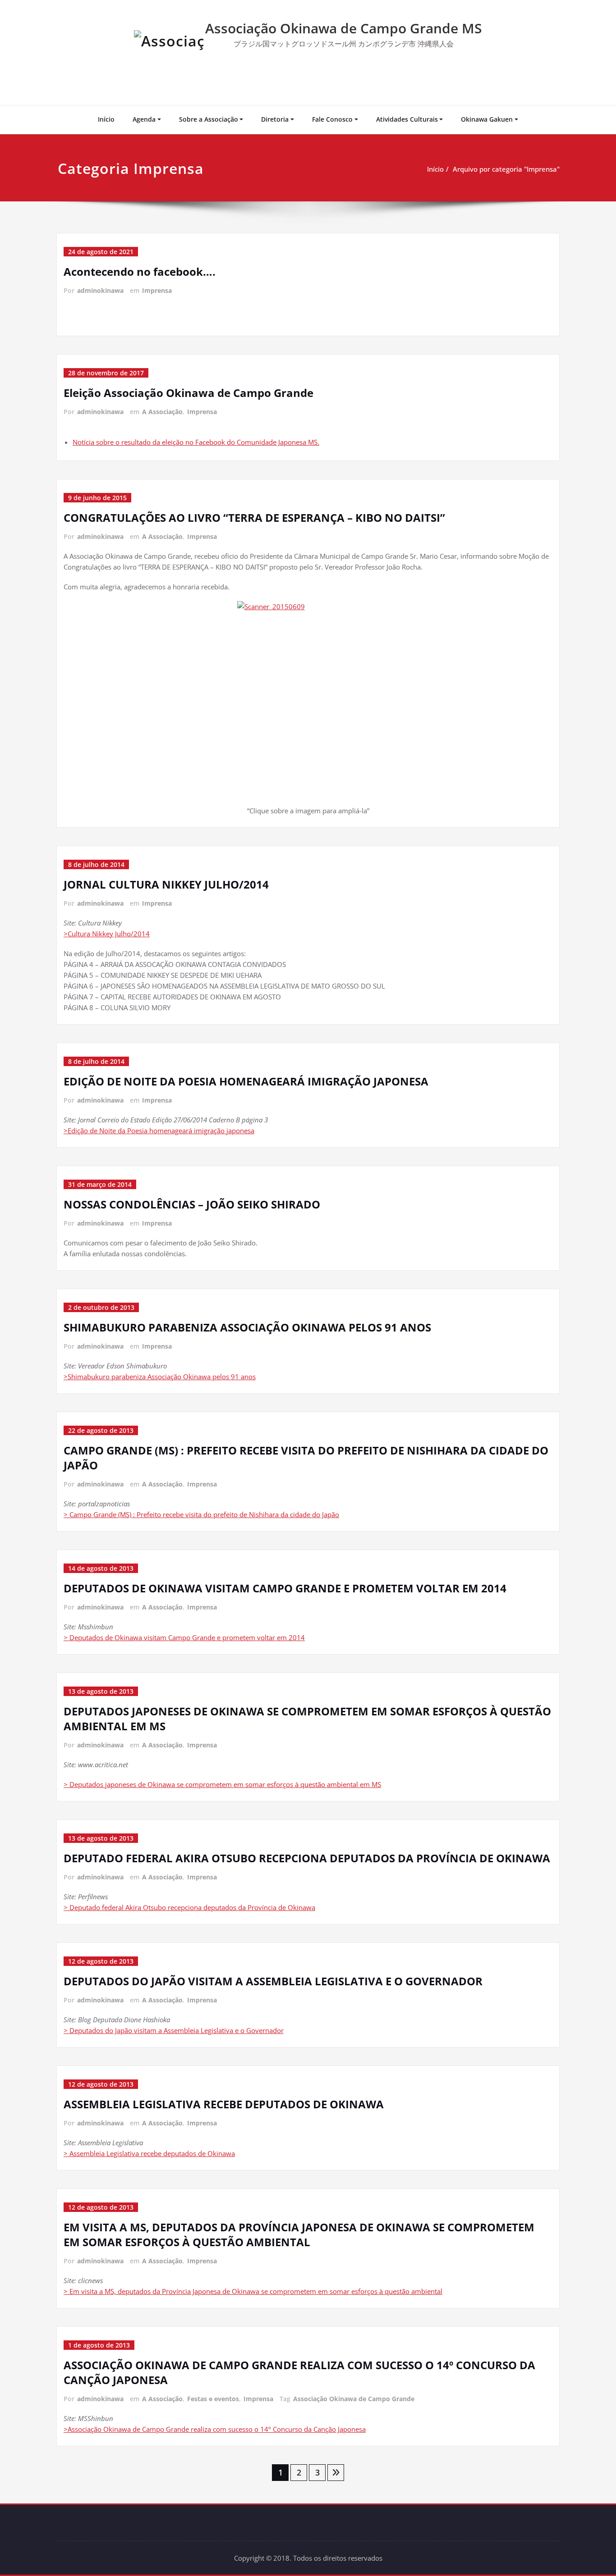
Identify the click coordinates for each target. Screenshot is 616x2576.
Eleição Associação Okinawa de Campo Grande (188, 393)
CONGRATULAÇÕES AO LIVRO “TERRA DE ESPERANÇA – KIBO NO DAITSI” (254, 517)
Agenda (144, 119)
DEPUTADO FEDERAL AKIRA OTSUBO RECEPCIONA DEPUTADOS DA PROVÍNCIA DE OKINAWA (307, 1858)
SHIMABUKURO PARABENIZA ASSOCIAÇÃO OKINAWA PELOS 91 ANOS (247, 1327)
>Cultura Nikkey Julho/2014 (107, 934)
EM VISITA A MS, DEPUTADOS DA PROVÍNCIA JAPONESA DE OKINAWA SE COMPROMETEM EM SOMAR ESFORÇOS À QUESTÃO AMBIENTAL (299, 2234)
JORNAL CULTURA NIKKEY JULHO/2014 (166, 884)
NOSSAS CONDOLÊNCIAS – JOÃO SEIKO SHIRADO (192, 1204)
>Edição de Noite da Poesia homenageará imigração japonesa (159, 1131)
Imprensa (157, 290)
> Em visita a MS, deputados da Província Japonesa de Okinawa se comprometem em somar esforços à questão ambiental (253, 2291)
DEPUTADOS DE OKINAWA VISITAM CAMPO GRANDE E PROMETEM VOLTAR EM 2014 (285, 1588)
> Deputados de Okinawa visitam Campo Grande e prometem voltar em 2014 (184, 1637)
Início (106, 119)
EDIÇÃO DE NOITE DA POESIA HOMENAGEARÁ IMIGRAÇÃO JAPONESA (246, 1081)
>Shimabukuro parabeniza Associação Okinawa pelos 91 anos (160, 1377)
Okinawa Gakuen (487, 119)
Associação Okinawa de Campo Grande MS (344, 28)
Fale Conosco (332, 119)
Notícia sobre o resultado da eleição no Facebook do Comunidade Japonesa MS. (196, 442)
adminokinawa (100, 290)
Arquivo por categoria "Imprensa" (506, 169)
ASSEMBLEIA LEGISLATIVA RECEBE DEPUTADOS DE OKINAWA (224, 2104)
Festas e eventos (213, 2399)
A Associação (162, 412)
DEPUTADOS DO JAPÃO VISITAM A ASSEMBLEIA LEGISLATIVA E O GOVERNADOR (273, 1981)
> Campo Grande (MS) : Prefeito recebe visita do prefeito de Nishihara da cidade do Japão (201, 1514)
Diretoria (275, 119)
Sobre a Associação (209, 119)
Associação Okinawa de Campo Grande (354, 2399)
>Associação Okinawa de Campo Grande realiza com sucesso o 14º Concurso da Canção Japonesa (215, 2429)
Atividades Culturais (407, 119)
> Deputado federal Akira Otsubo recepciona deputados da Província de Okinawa (189, 1907)
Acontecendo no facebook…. (140, 271)
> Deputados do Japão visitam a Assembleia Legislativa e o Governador (174, 2030)
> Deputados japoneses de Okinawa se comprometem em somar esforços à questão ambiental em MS (222, 1784)
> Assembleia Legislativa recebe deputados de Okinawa (149, 2153)
